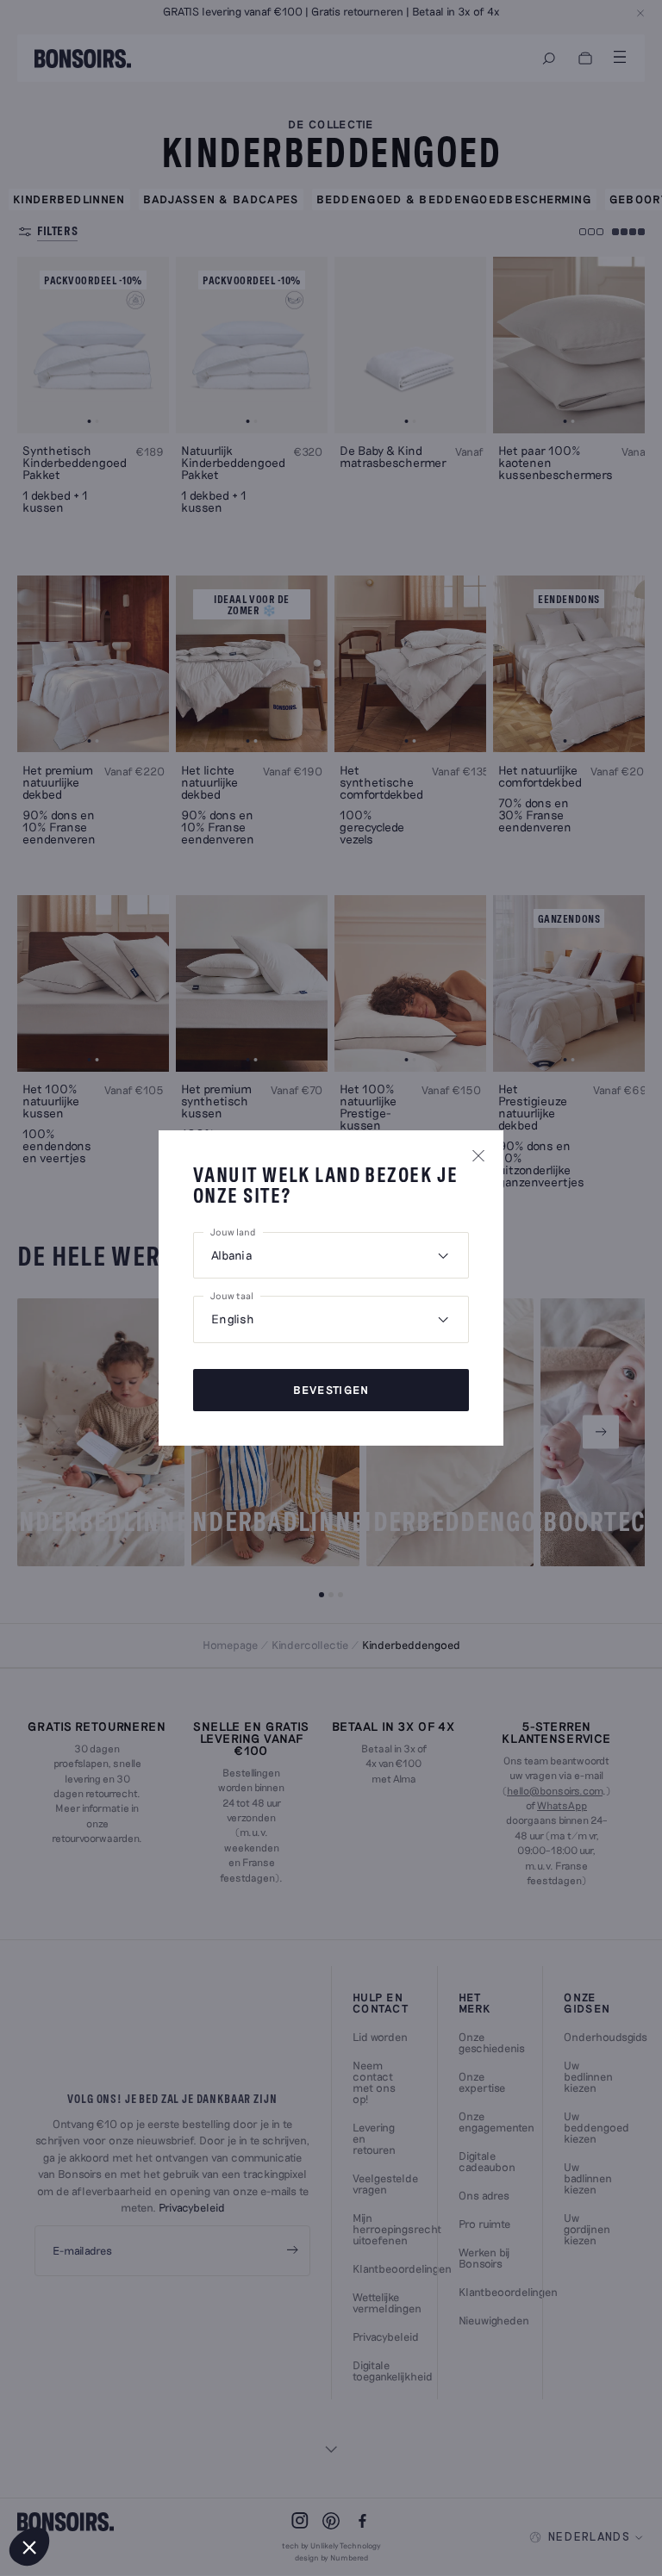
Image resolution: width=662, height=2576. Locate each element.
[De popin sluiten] (478, 1155)
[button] (29, 2547)
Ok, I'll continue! (116, 2489)
